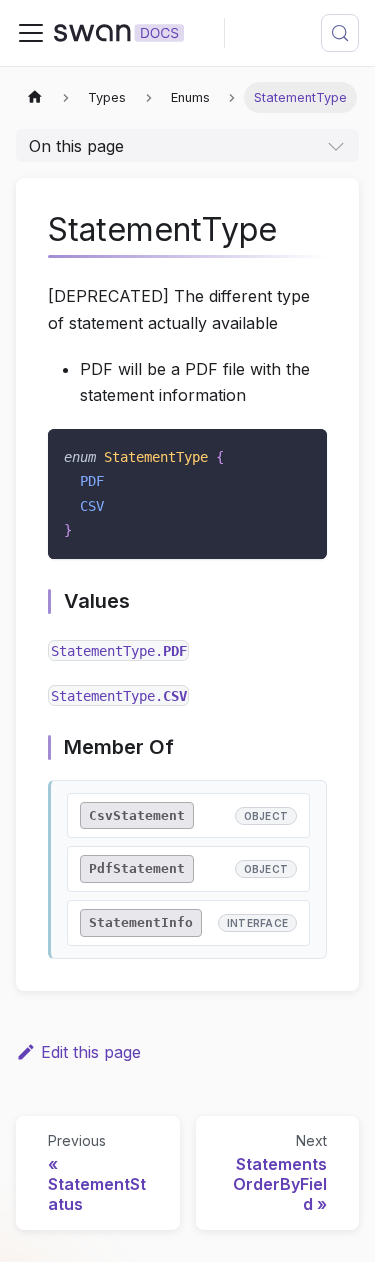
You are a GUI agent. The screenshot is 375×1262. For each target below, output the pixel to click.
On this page (76, 146)
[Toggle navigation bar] (31, 33)
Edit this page (91, 1052)
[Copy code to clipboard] (302, 453)
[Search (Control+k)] (340, 33)
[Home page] (35, 97)
